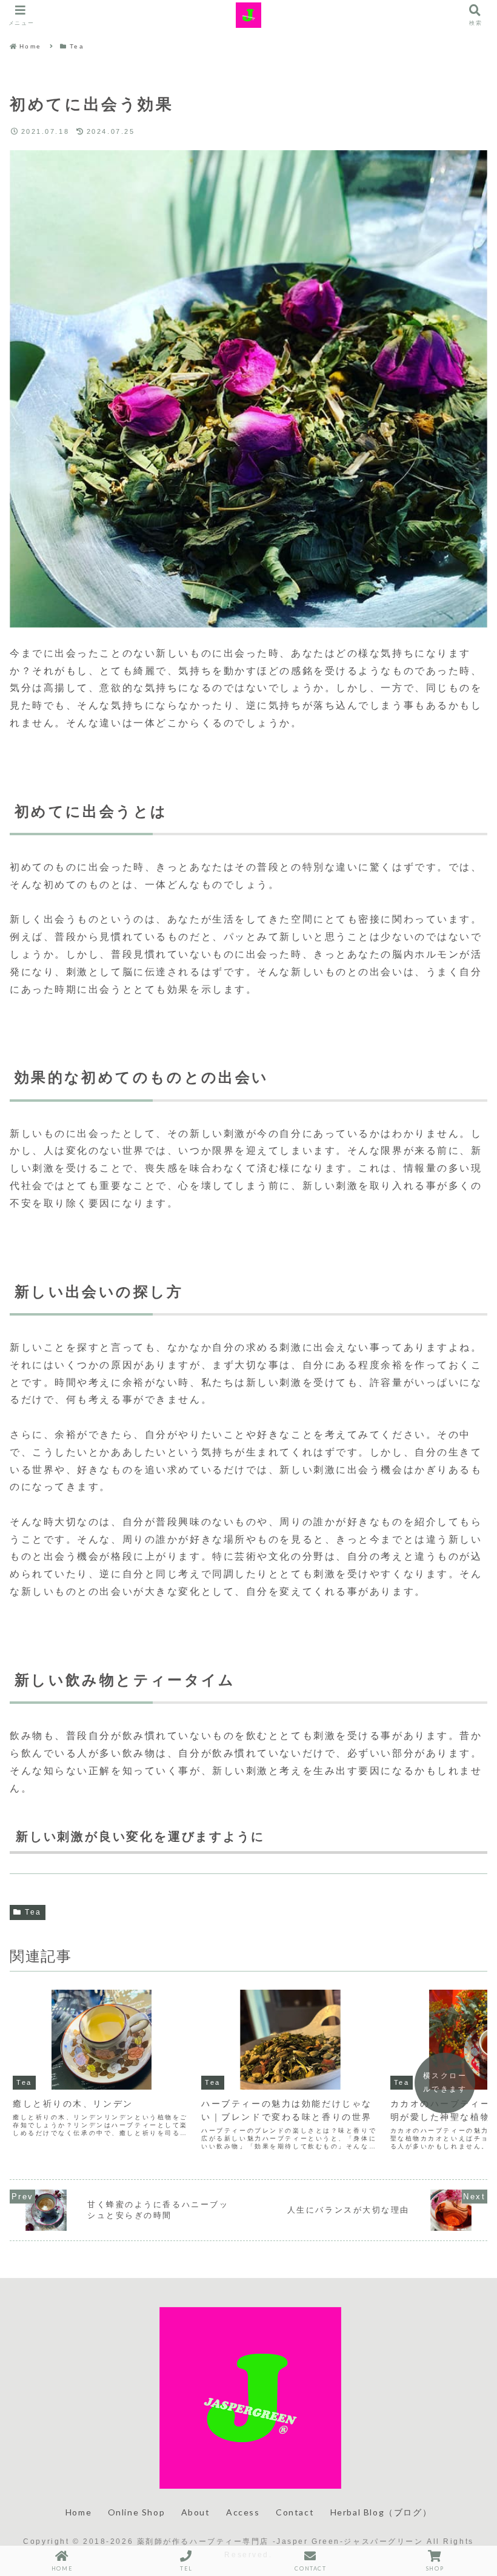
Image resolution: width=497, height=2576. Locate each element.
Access (243, 2512)
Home (78, 2512)
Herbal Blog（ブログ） (381, 2512)
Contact (295, 2512)
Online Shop (137, 2512)
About (196, 2512)
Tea (33, 1912)
